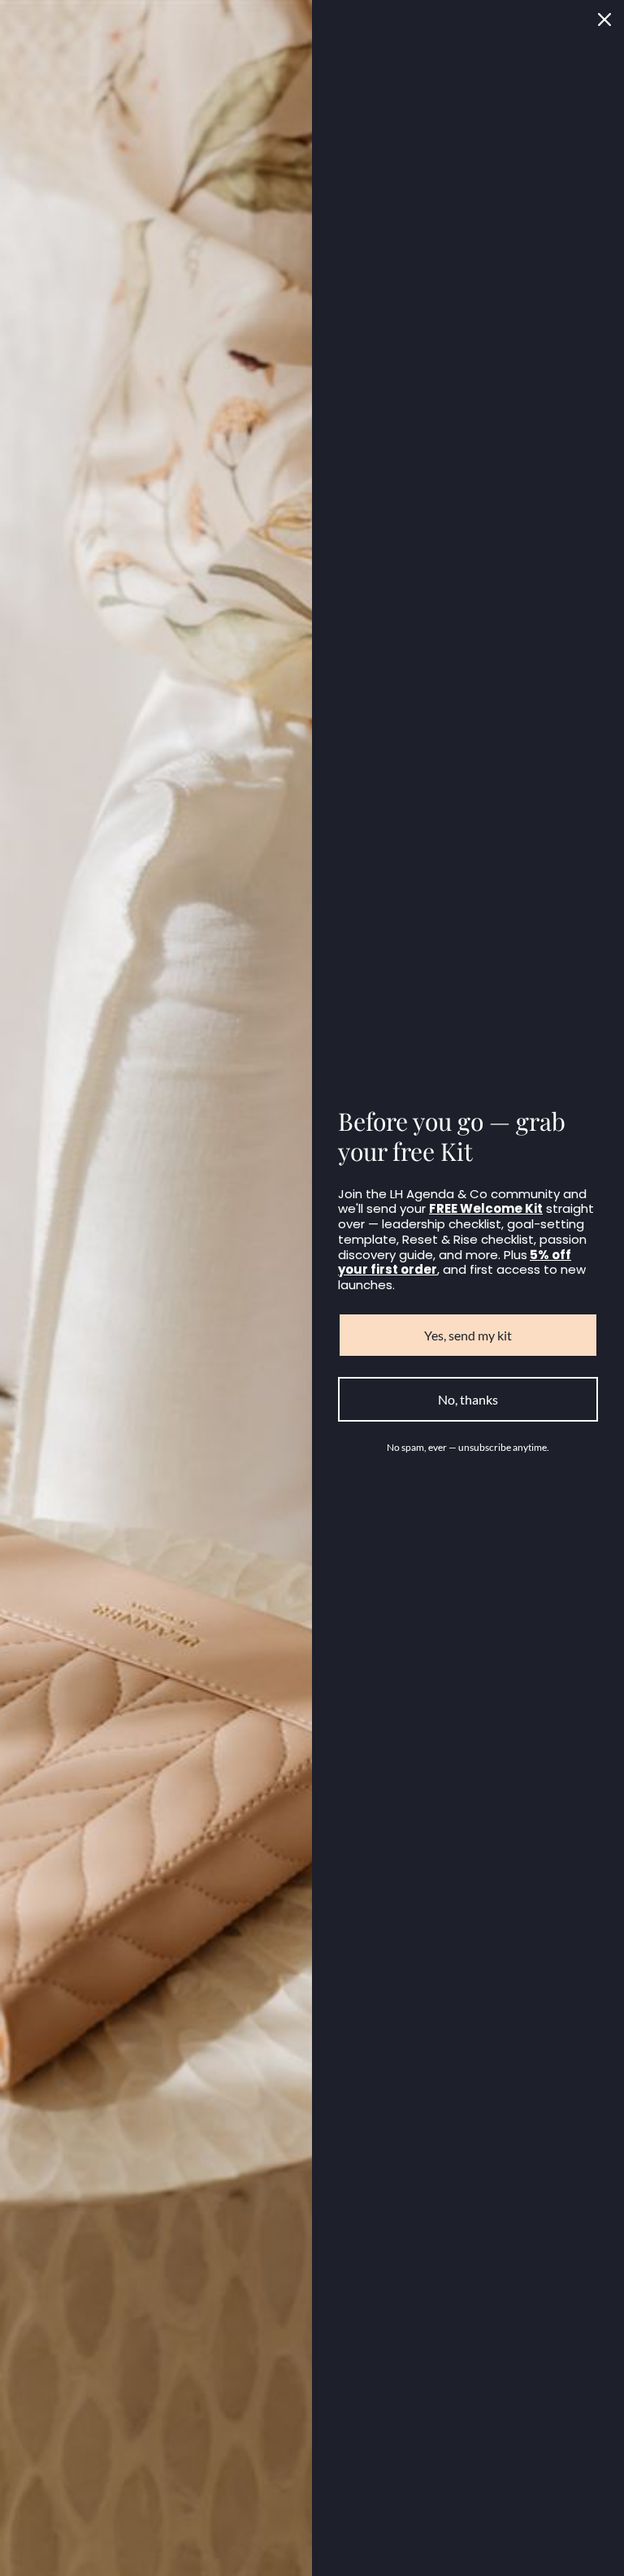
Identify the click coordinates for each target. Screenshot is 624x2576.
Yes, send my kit (468, 1335)
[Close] (604, 19)
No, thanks (468, 1399)
